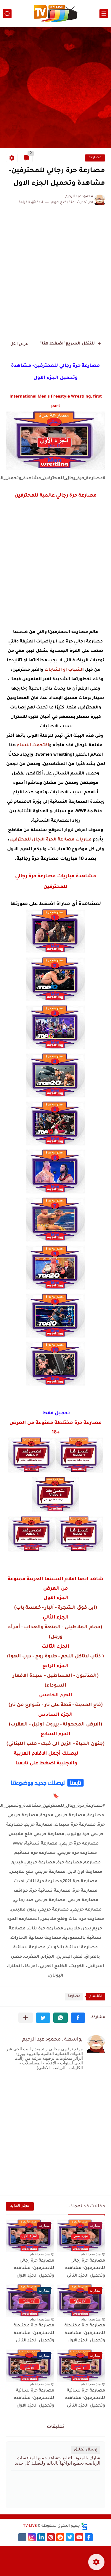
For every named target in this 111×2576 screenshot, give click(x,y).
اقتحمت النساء (33, 746)
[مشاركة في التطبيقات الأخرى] (26, 2018)
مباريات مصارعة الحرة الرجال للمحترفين (50, 840)
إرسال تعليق (86, 2450)
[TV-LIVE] (56, 14)
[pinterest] (51, 2537)
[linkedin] (41, 2537)
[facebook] (89, 2537)
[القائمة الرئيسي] (104, 14)
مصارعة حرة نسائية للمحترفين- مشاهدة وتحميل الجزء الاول (34, 2398)
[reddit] (60, 2537)
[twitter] (70, 2537)
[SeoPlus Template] (84, 2526)
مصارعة (95, 158)
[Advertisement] (55, 88)
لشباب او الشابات (63, 670)
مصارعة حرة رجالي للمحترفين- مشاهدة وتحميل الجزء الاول (34, 2268)
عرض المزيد (20, 2206)
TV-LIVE (30, 2526)
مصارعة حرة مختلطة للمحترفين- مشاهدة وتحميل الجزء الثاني (34, 2333)
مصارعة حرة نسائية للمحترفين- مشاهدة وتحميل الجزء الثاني (85, 2398)
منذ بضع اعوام (91, 2254)
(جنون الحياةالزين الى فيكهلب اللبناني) (55, 1744)
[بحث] (7, 14)
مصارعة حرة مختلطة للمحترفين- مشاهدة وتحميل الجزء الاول (85, 2333)
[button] (78, 2018)
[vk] (22, 2537)
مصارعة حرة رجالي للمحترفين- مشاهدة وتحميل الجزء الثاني (85, 2268)
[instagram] (32, 2537)
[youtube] (79, 2537)
